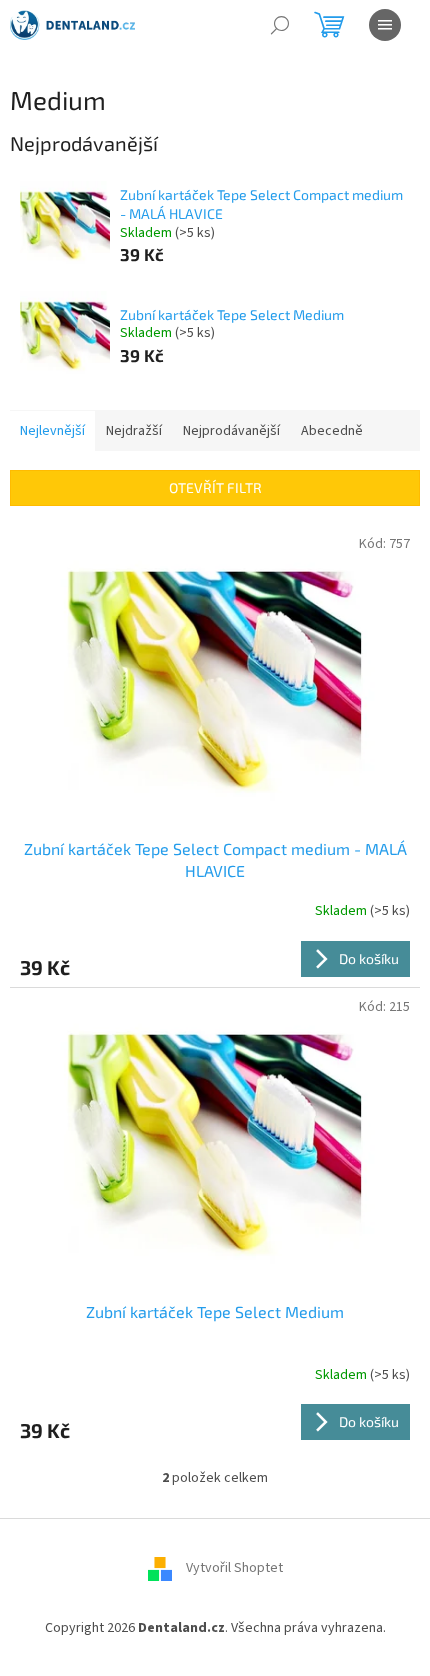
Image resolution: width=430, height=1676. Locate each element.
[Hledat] (280, 25)
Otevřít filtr (215, 487)
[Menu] (385, 25)
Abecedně (332, 431)
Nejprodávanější (231, 431)
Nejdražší (134, 431)
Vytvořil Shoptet (234, 1568)
